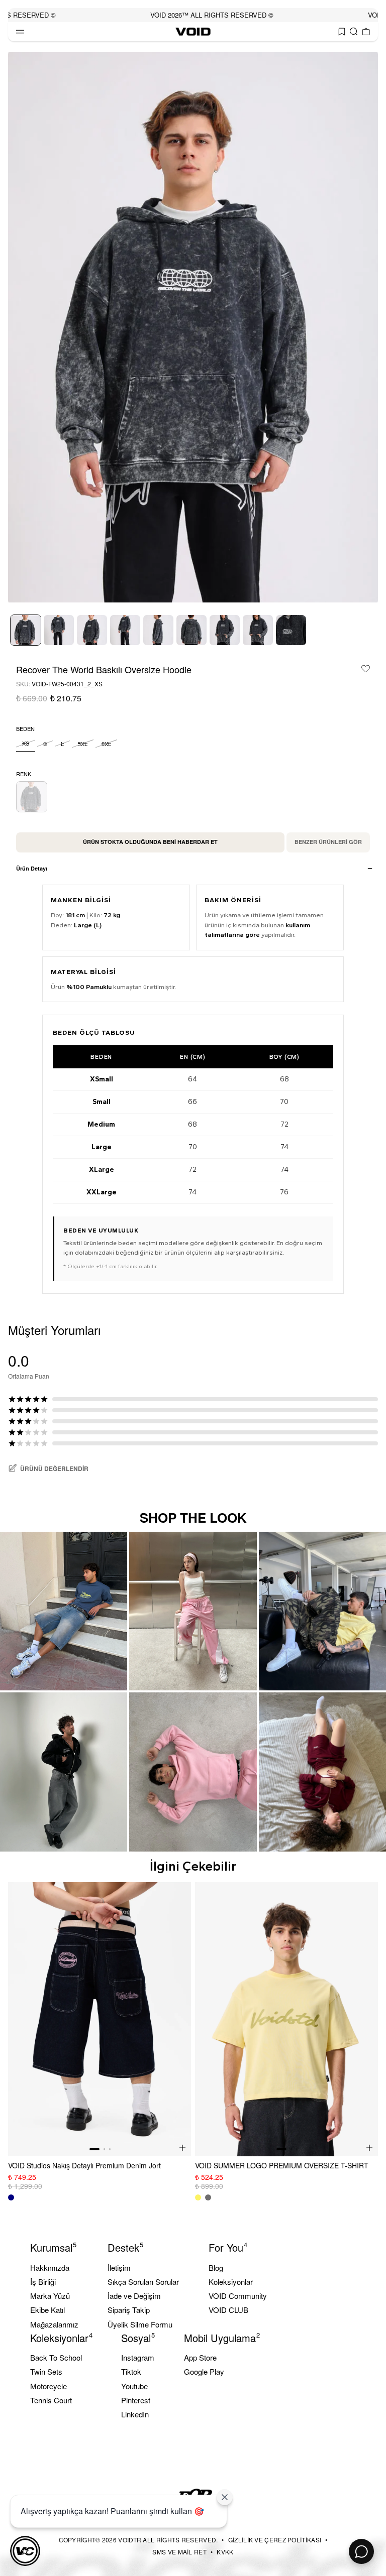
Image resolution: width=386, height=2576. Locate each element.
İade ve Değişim (134, 2296)
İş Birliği (43, 2282)
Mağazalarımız (54, 2324)
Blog (216, 2267)
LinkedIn (135, 2414)
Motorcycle (49, 2386)
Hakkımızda (50, 2267)
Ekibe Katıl (47, 2310)
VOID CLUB (228, 2310)
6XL (106, 744)
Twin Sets (46, 2371)
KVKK (225, 2552)
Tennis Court (51, 2400)
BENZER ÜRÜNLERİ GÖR (328, 842)
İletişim (119, 2267)
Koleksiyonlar (231, 2282)
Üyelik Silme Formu (140, 2324)
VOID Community (238, 2296)
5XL (83, 744)
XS (26, 743)
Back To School (56, 2357)
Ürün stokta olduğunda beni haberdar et (150, 842)
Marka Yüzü (50, 2296)
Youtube (134, 2386)
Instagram (138, 2357)
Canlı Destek (361, 2551)
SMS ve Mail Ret (179, 2552)
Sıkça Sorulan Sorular (143, 2282)
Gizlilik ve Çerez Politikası (275, 2540)
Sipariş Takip (129, 2310)
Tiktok (131, 2371)
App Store (200, 2357)
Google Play (204, 2371)
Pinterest (136, 2400)
